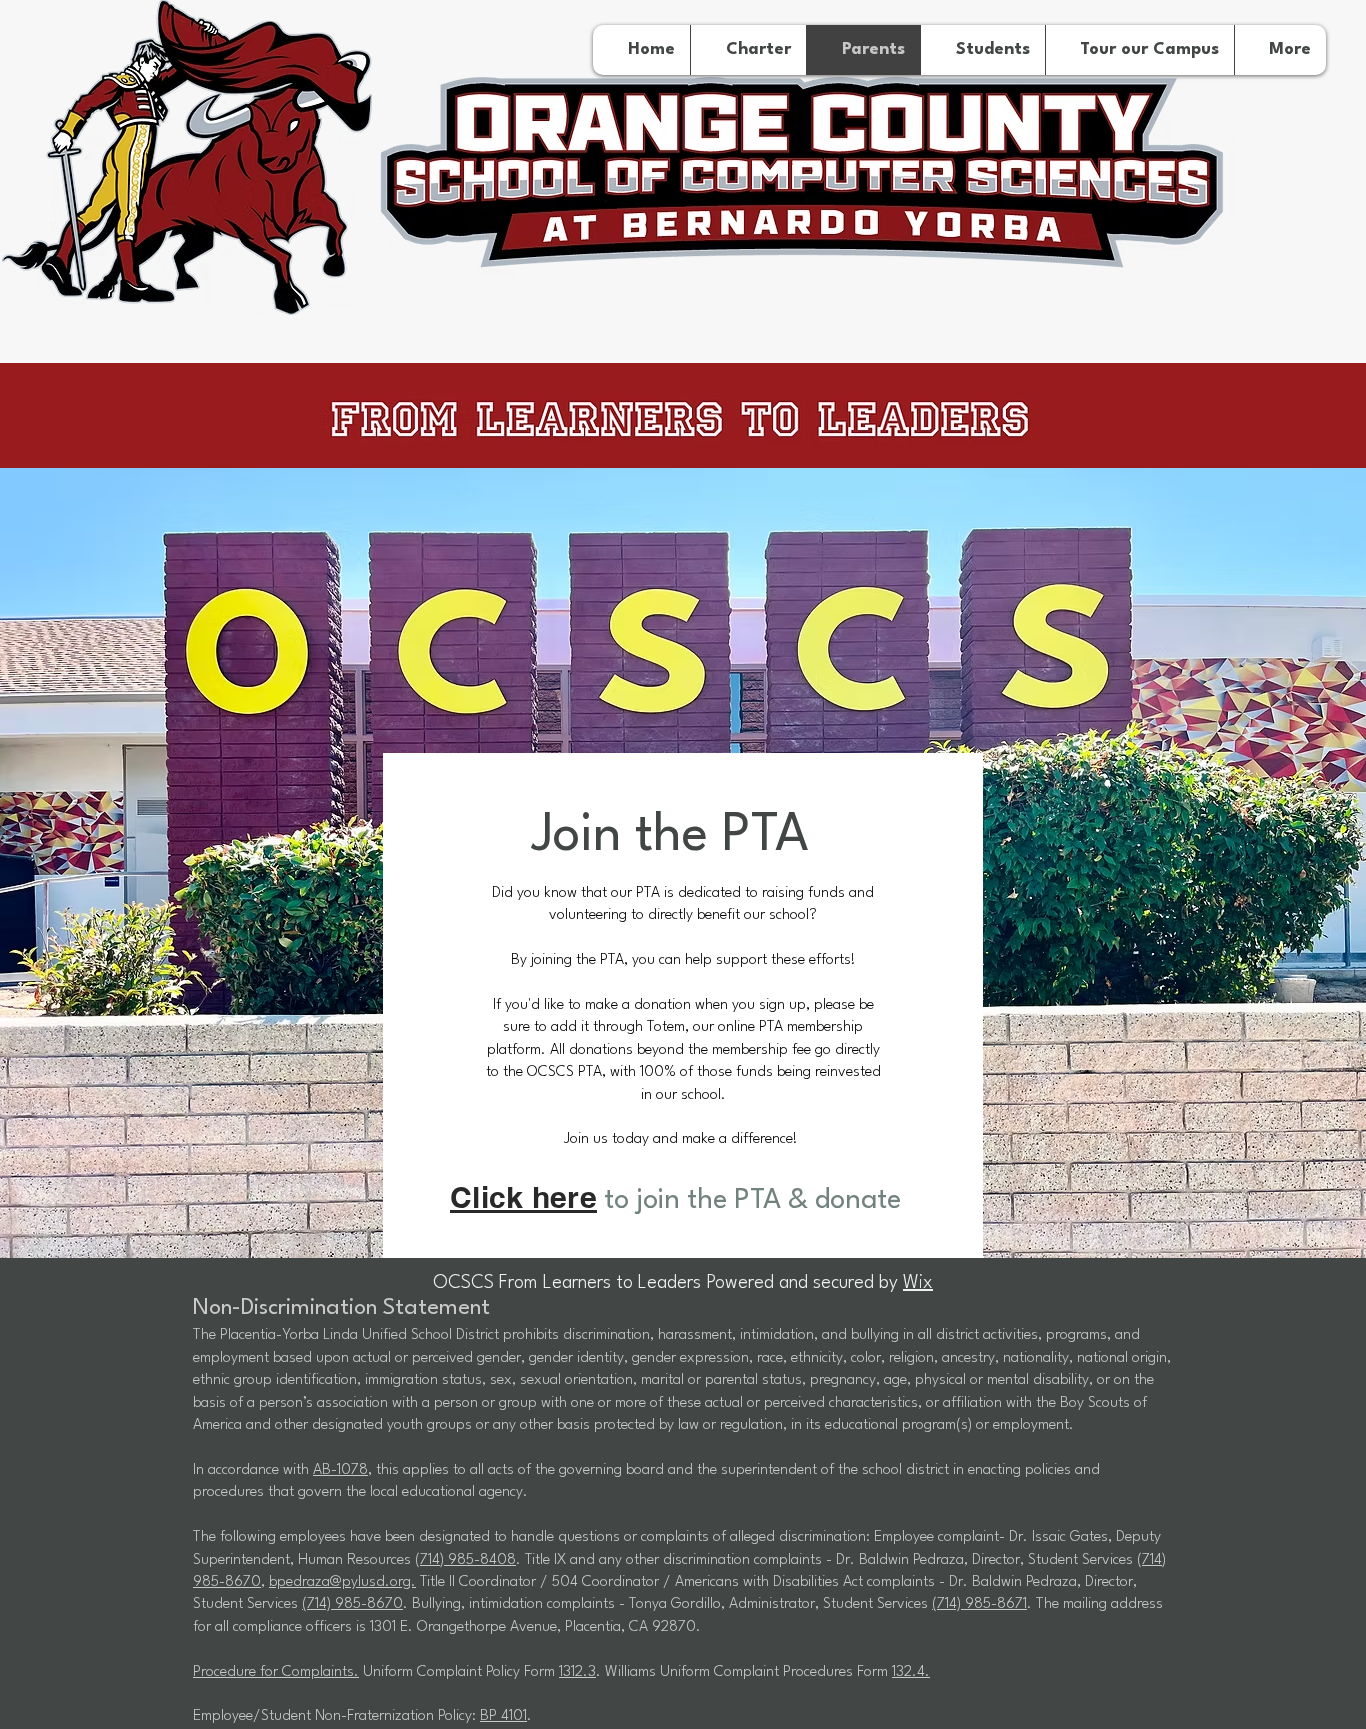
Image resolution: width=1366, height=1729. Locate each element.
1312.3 (577, 1672)
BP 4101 (503, 1716)
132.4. (911, 1672)
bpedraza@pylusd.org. (342, 1582)
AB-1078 (340, 1470)
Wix (918, 1283)
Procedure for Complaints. (276, 1672)
